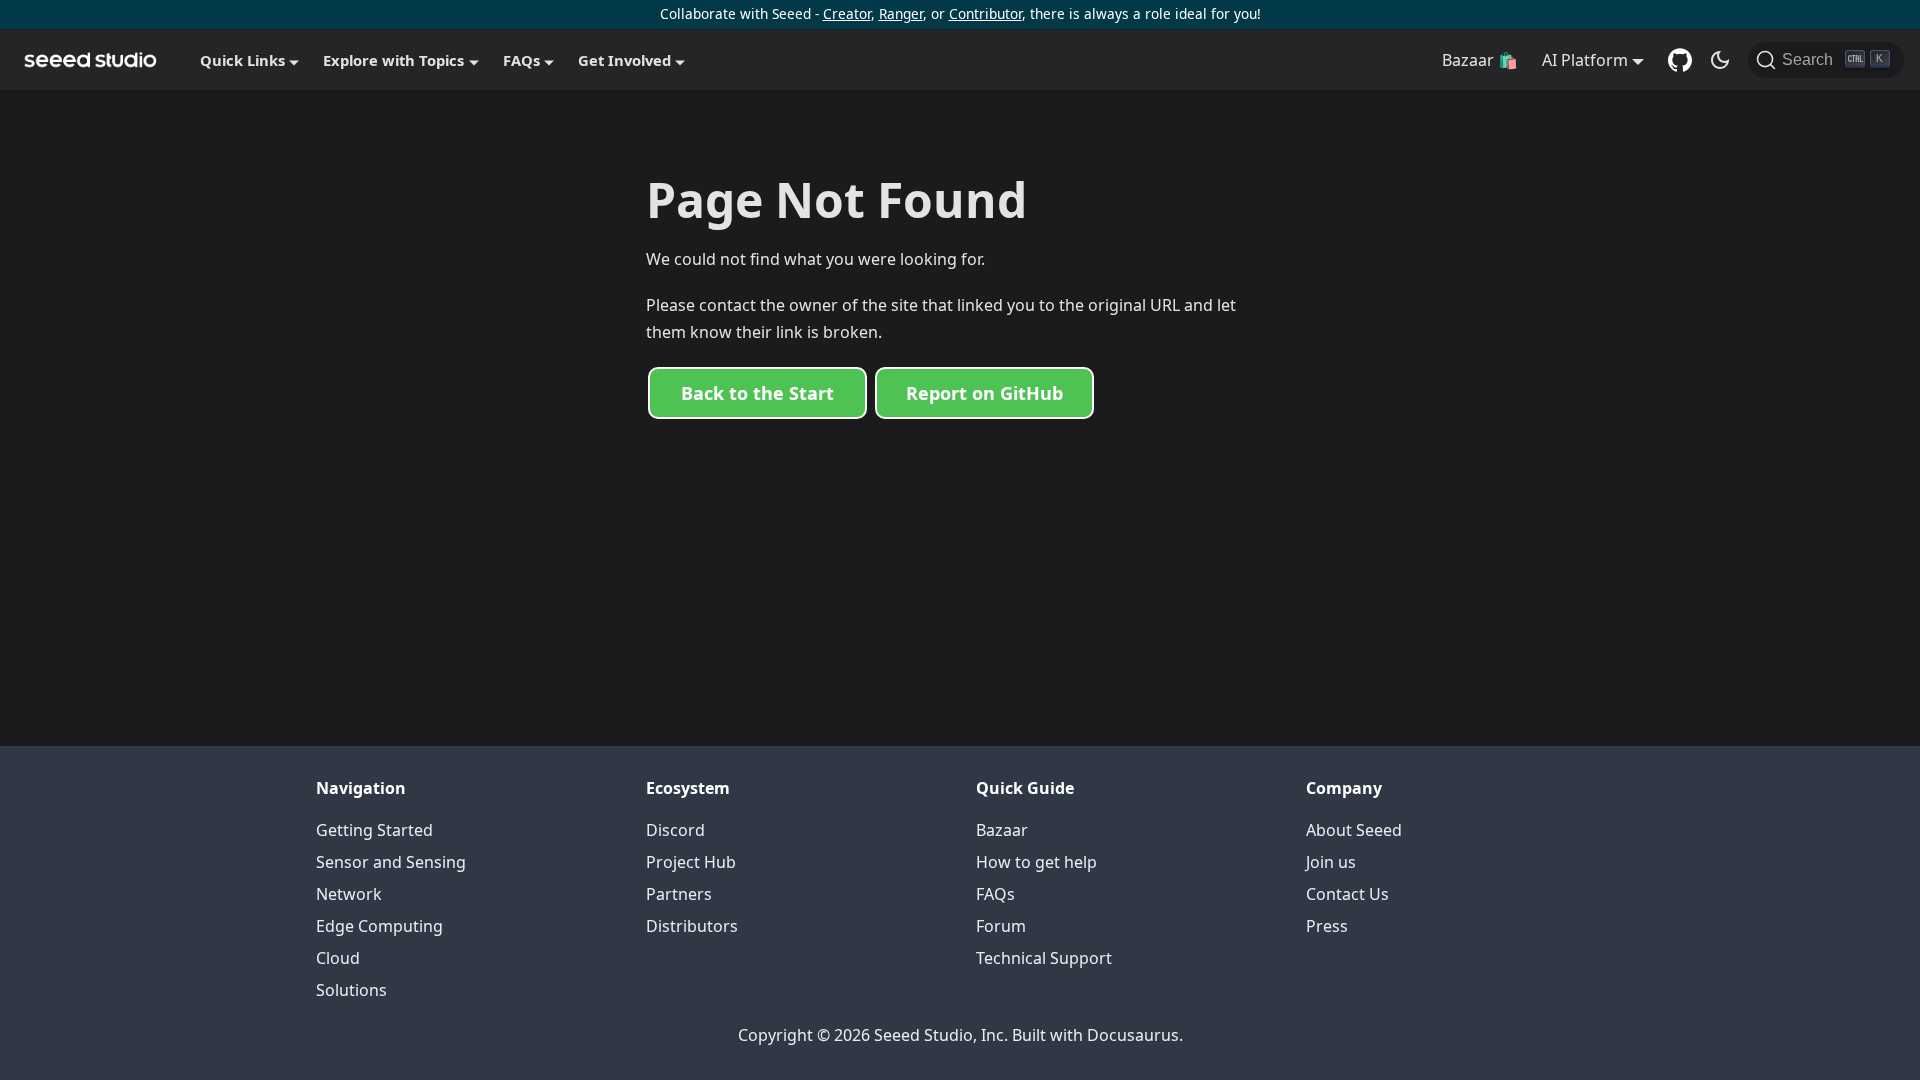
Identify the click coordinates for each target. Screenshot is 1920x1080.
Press (1327, 926)
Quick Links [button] (242, 60)
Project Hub (691, 862)
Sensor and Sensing (391, 862)
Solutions (351, 990)
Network (349, 894)
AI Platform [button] (1585, 60)
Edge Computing (379, 926)
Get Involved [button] (624, 60)
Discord (675, 830)
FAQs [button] (521, 60)
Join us (1331, 862)
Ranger (901, 13)
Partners (679, 894)
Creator (847, 13)
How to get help (1036, 862)
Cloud (338, 958)
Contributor (985, 13)
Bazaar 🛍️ (1480, 60)
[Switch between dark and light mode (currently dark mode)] (1720, 60)
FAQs (995, 894)
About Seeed (1354, 830)
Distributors (692, 926)
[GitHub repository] (1680, 60)
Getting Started (374, 830)
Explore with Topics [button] (393, 60)
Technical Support (1044, 958)
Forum (1001, 926)
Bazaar (1002, 830)
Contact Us (1347, 894)
